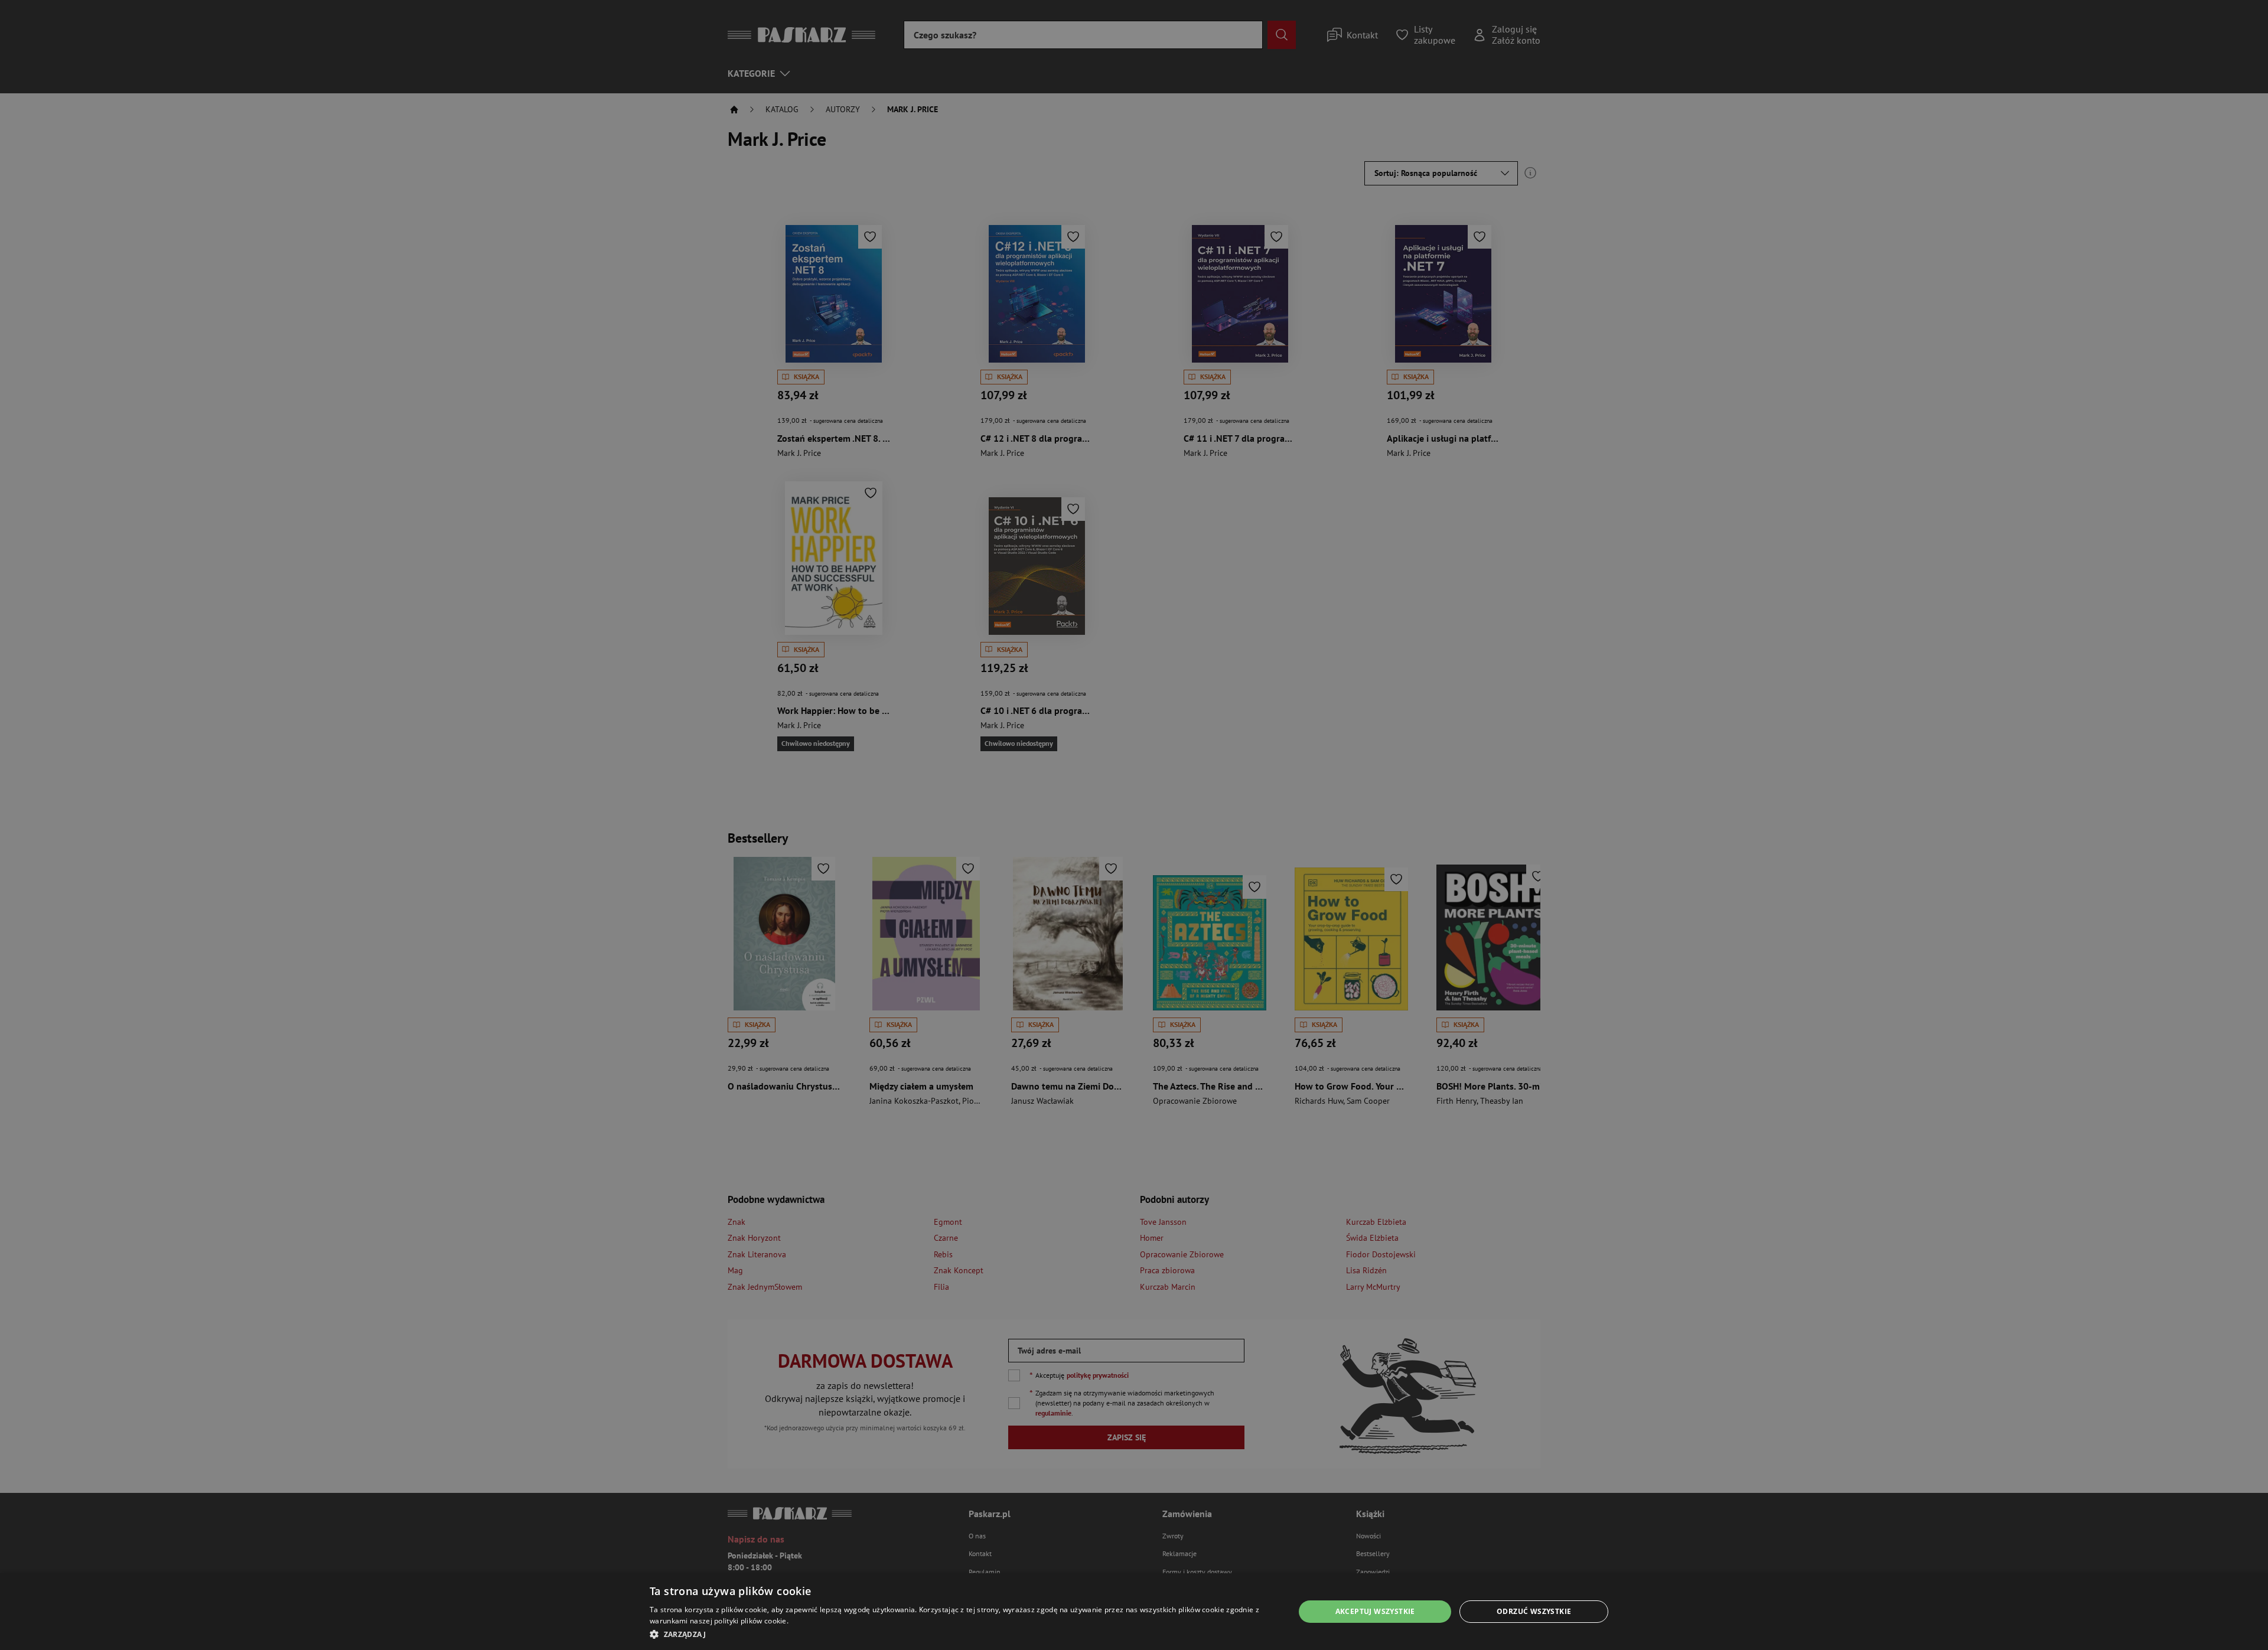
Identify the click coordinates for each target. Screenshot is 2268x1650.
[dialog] (1134, 1612)
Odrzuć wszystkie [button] (1534, 1611)
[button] (962, 1634)
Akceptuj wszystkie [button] (1375, 1611)
